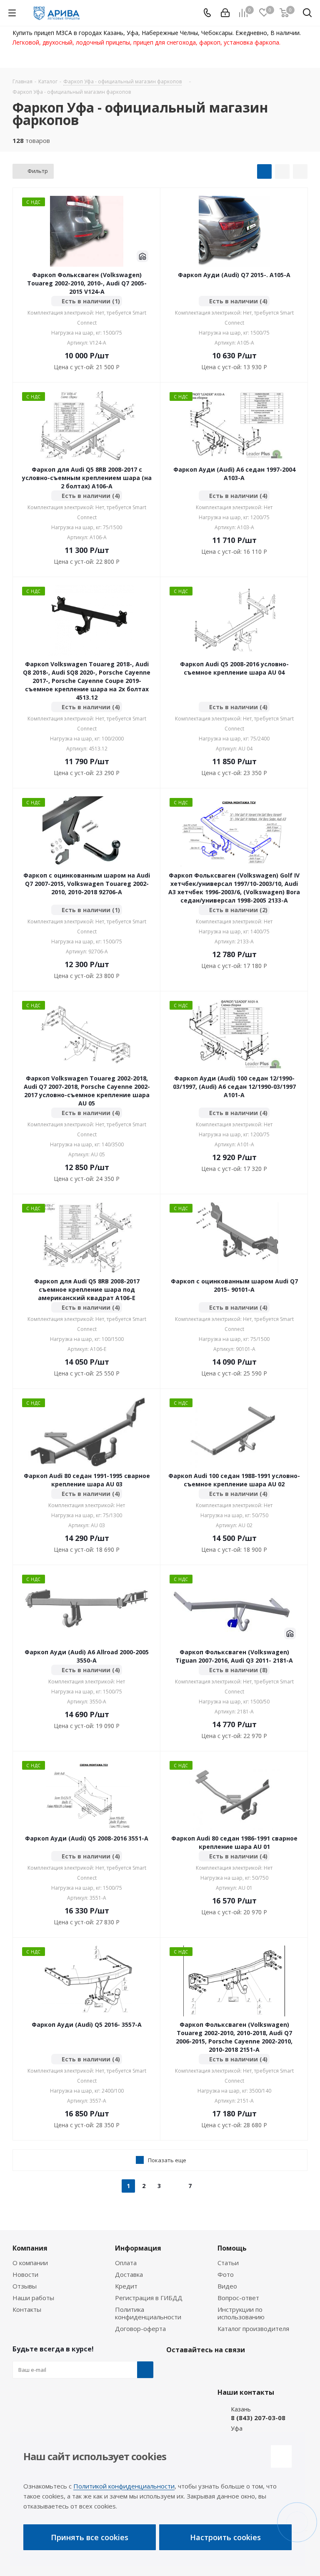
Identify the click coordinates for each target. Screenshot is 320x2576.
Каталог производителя (253, 2328)
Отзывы (25, 2286)
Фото (226, 2274)
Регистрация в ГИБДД (149, 2298)
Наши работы (33, 2298)
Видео (227, 2286)
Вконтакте (175, 2369)
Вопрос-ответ (238, 2298)
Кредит (126, 2286)
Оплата (126, 2263)
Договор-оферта (140, 2328)
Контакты (27, 2309)
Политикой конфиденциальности (124, 2486)
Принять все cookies (90, 2537)
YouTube (216, 2369)
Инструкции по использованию (241, 2313)
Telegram (195, 2369)
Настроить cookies (225, 2537)
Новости (25, 2274)
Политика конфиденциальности (148, 2313)
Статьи (228, 2263)
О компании (30, 2263)
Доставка (129, 2274)
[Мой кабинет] (225, 13)
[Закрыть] (281, 2456)
